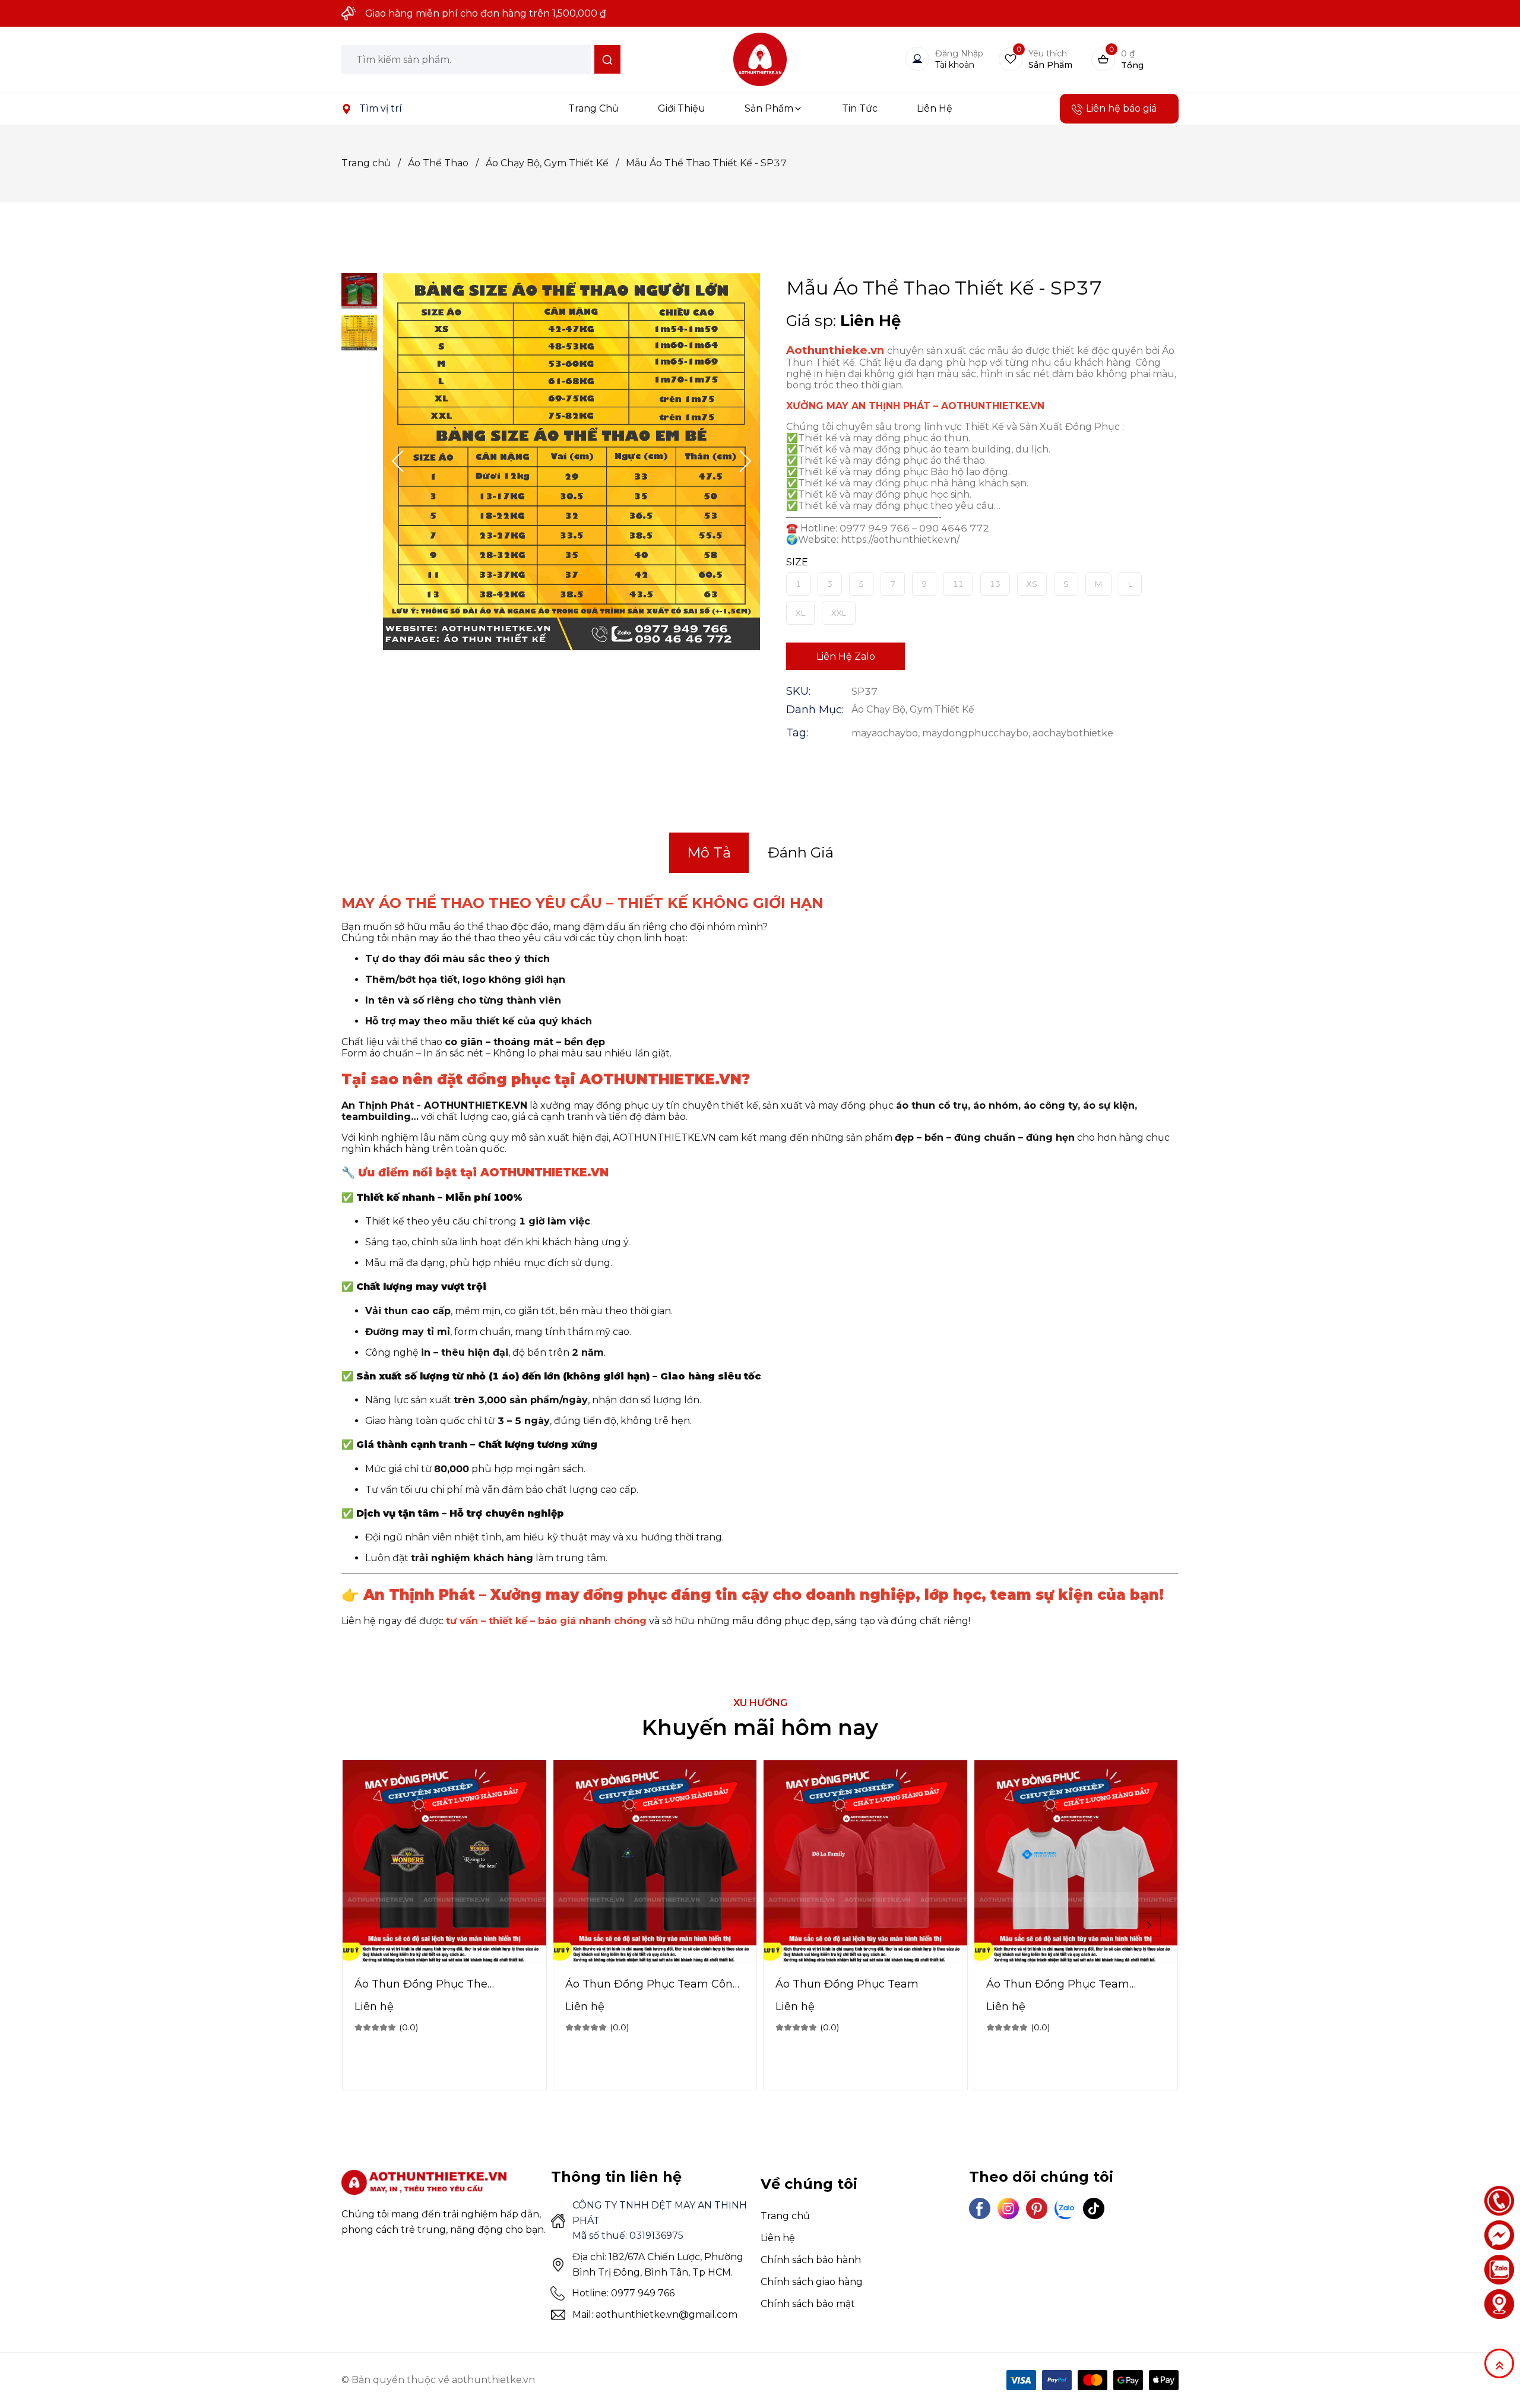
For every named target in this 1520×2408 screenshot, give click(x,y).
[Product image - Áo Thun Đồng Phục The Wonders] (444, 1862)
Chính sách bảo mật (808, 2304)
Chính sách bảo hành (811, 2260)
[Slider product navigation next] (1149, 1925)
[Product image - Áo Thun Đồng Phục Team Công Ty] (655, 1862)
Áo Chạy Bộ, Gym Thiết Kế (552, 163)
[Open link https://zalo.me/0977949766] (1499, 2270)
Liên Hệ (935, 108)
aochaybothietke (1073, 733)
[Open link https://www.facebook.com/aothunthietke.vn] (980, 2208)
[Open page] (760, 59)
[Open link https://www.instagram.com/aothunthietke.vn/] (1008, 2208)
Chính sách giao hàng (812, 2282)
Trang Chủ (593, 108)
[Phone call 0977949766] (1499, 2201)
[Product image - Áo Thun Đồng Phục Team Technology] (1076, 1862)
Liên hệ (778, 2238)
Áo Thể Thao (443, 163)
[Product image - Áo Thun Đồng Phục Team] (865, 1862)
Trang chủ (371, 163)
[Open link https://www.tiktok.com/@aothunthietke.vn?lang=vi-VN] (1094, 2208)
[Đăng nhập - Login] (917, 59)
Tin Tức (860, 108)
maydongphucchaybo (975, 733)
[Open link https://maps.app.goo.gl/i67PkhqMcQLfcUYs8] (346, 109)
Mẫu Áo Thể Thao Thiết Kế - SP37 (706, 163)
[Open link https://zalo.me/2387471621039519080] (1065, 2208)
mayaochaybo (885, 733)
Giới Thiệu (682, 108)
